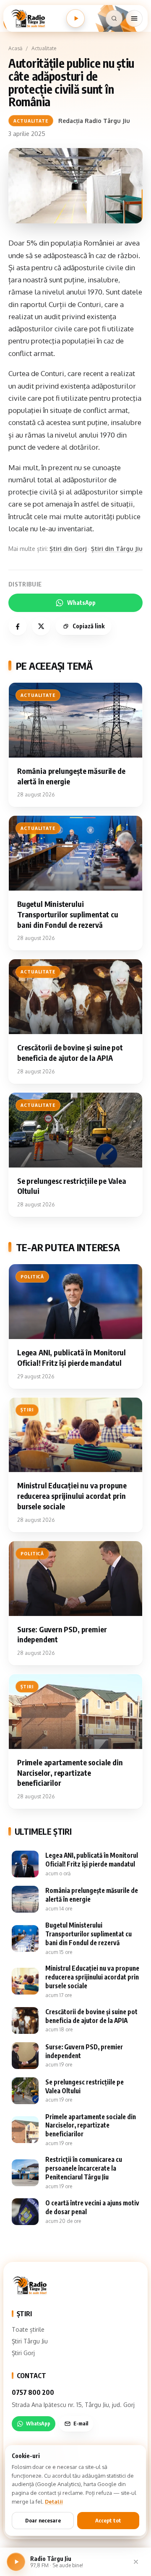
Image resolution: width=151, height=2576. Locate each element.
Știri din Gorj (68, 549)
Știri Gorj (23, 2353)
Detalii (54, 2502)
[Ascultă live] (75, 18)
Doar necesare (43, 2520)
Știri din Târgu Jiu (117, 549)
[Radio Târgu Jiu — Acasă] (28, 18)
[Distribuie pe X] (41, 626)
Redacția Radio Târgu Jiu (94, 121)
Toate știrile (28, 2329)
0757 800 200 (33, 2392)
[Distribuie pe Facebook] (18, 626)
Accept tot (108, 2520)
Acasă (15, 48)
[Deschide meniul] (134, 18)
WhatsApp (81, 603)
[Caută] (114, 18)
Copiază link (89, 626)
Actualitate (44, 48)
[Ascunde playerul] (136, 2562)
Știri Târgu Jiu (30, 2341)
